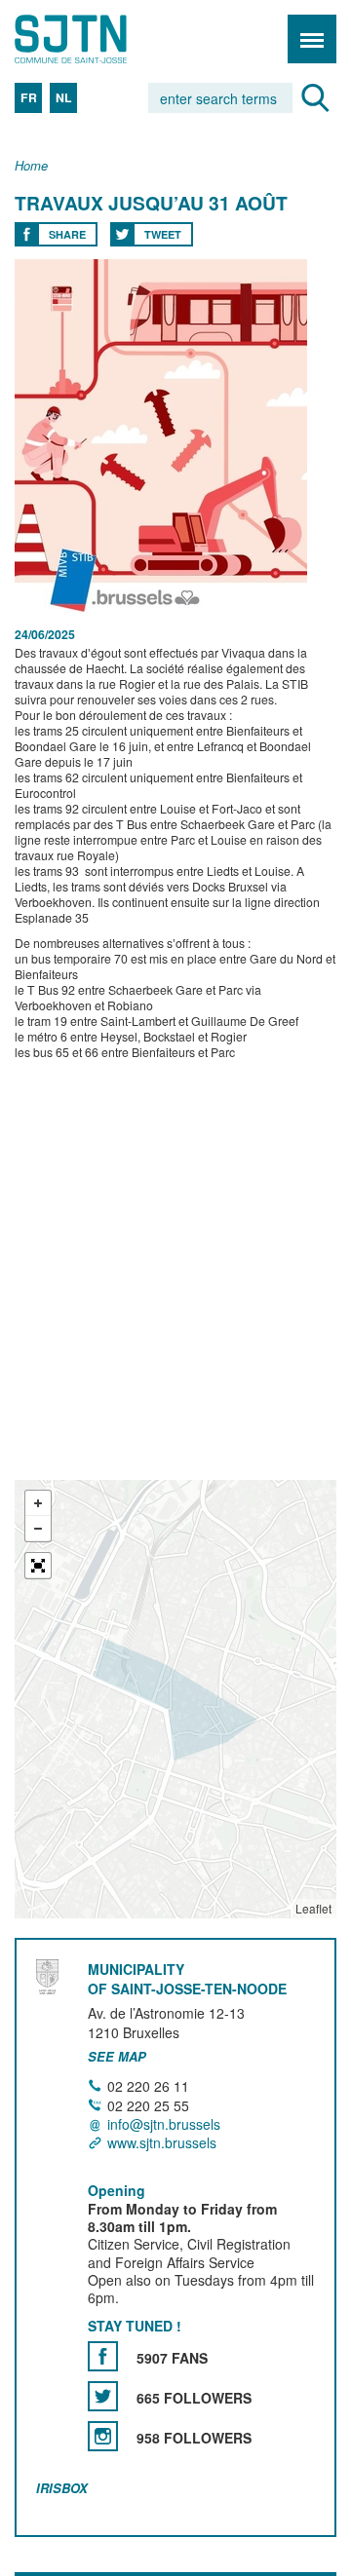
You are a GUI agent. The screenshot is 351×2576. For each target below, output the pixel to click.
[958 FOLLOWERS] (103, 2436)
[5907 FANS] (103, 2356)
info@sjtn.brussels (164, 2124)
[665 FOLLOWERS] (103, 2396)
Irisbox (62, 2488)
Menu (312, 39)
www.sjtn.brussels (162, 2143)
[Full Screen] (38, 1566)
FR (29, 97)
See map (117, 2057)
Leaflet (313, 1908)
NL (64, 97)
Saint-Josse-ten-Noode (98, 39)
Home (31, 166)
